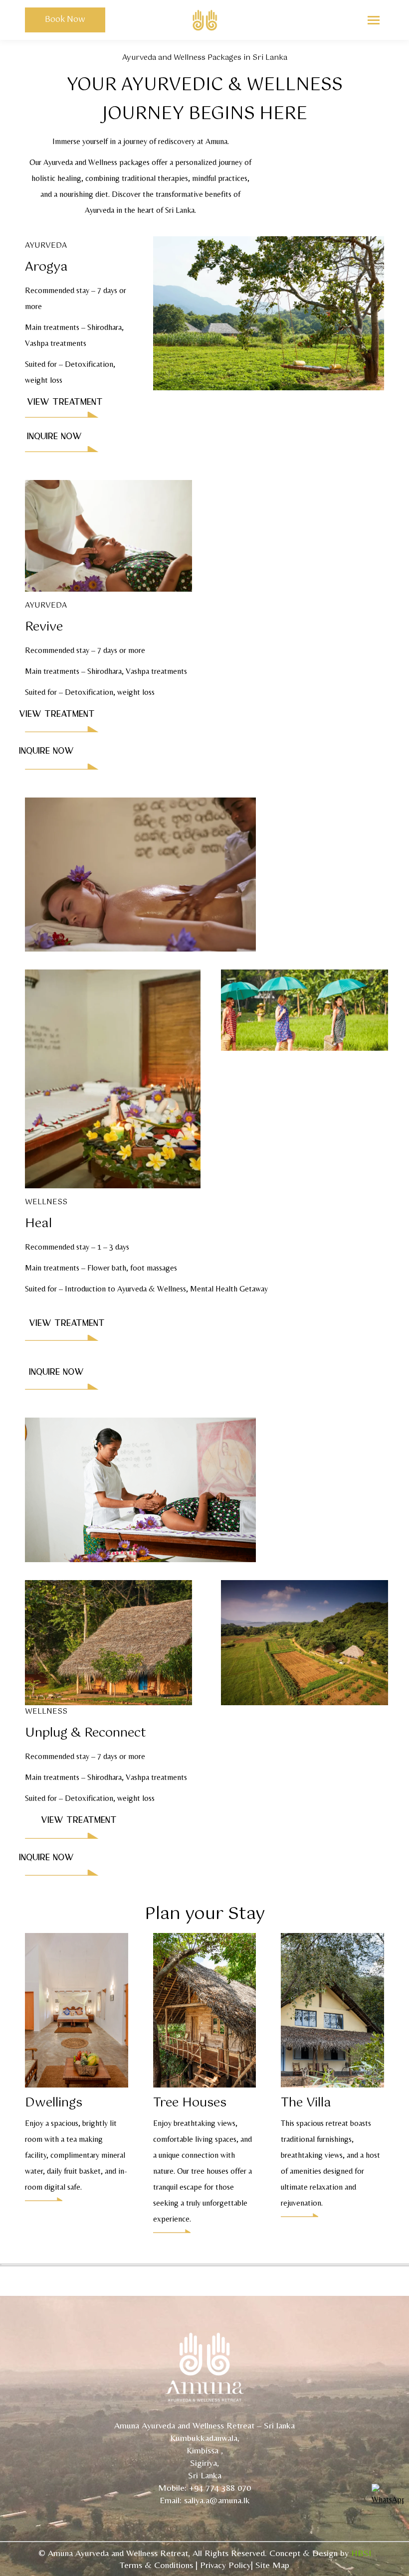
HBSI (361, 2553)
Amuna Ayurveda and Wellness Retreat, (119, 2553)
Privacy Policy (225, 2565)
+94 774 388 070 (220, 2488)
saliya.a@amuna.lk (217, 2500)
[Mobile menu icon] (374, 20)
